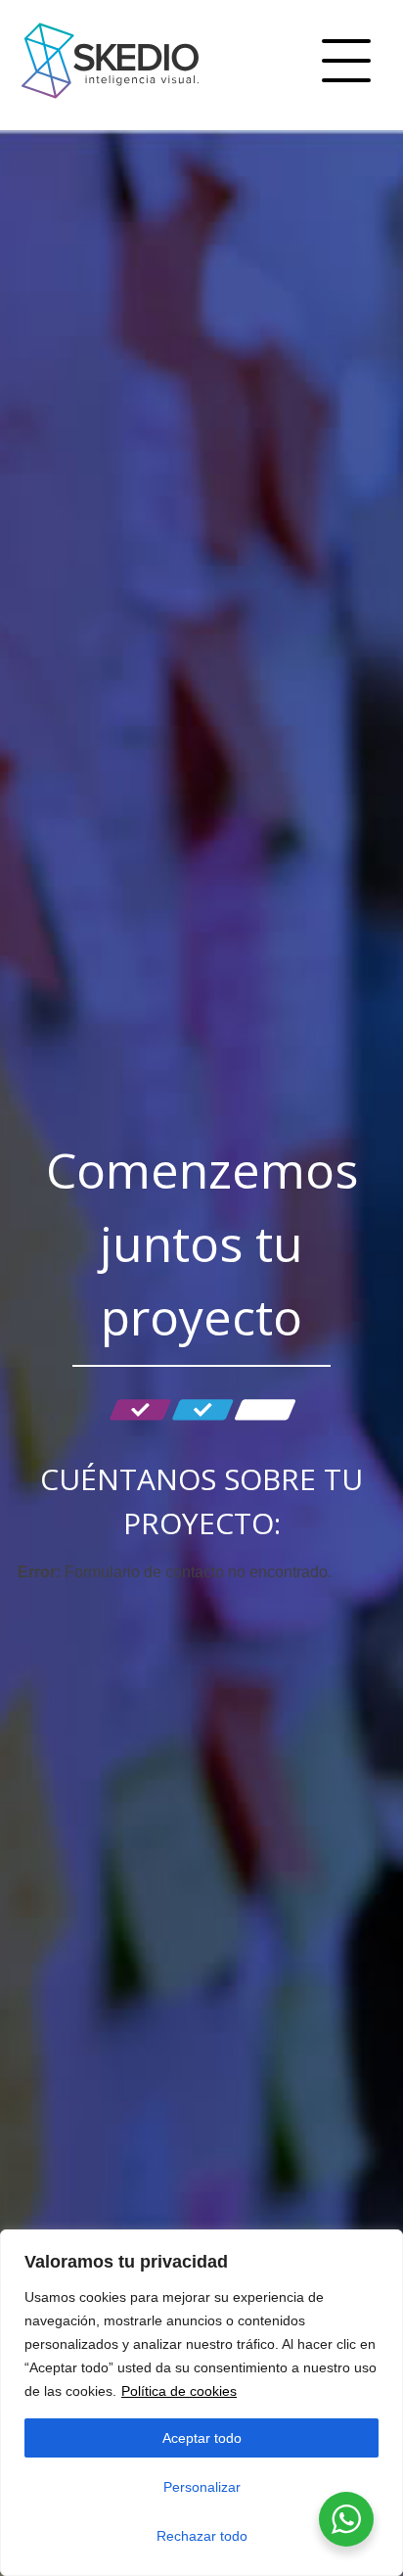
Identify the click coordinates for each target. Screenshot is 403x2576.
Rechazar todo (202, 2536)
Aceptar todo (202, 2438)
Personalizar (202, 2487)
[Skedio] (110, 104)
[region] (201, 2403)
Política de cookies (179, 2391)
